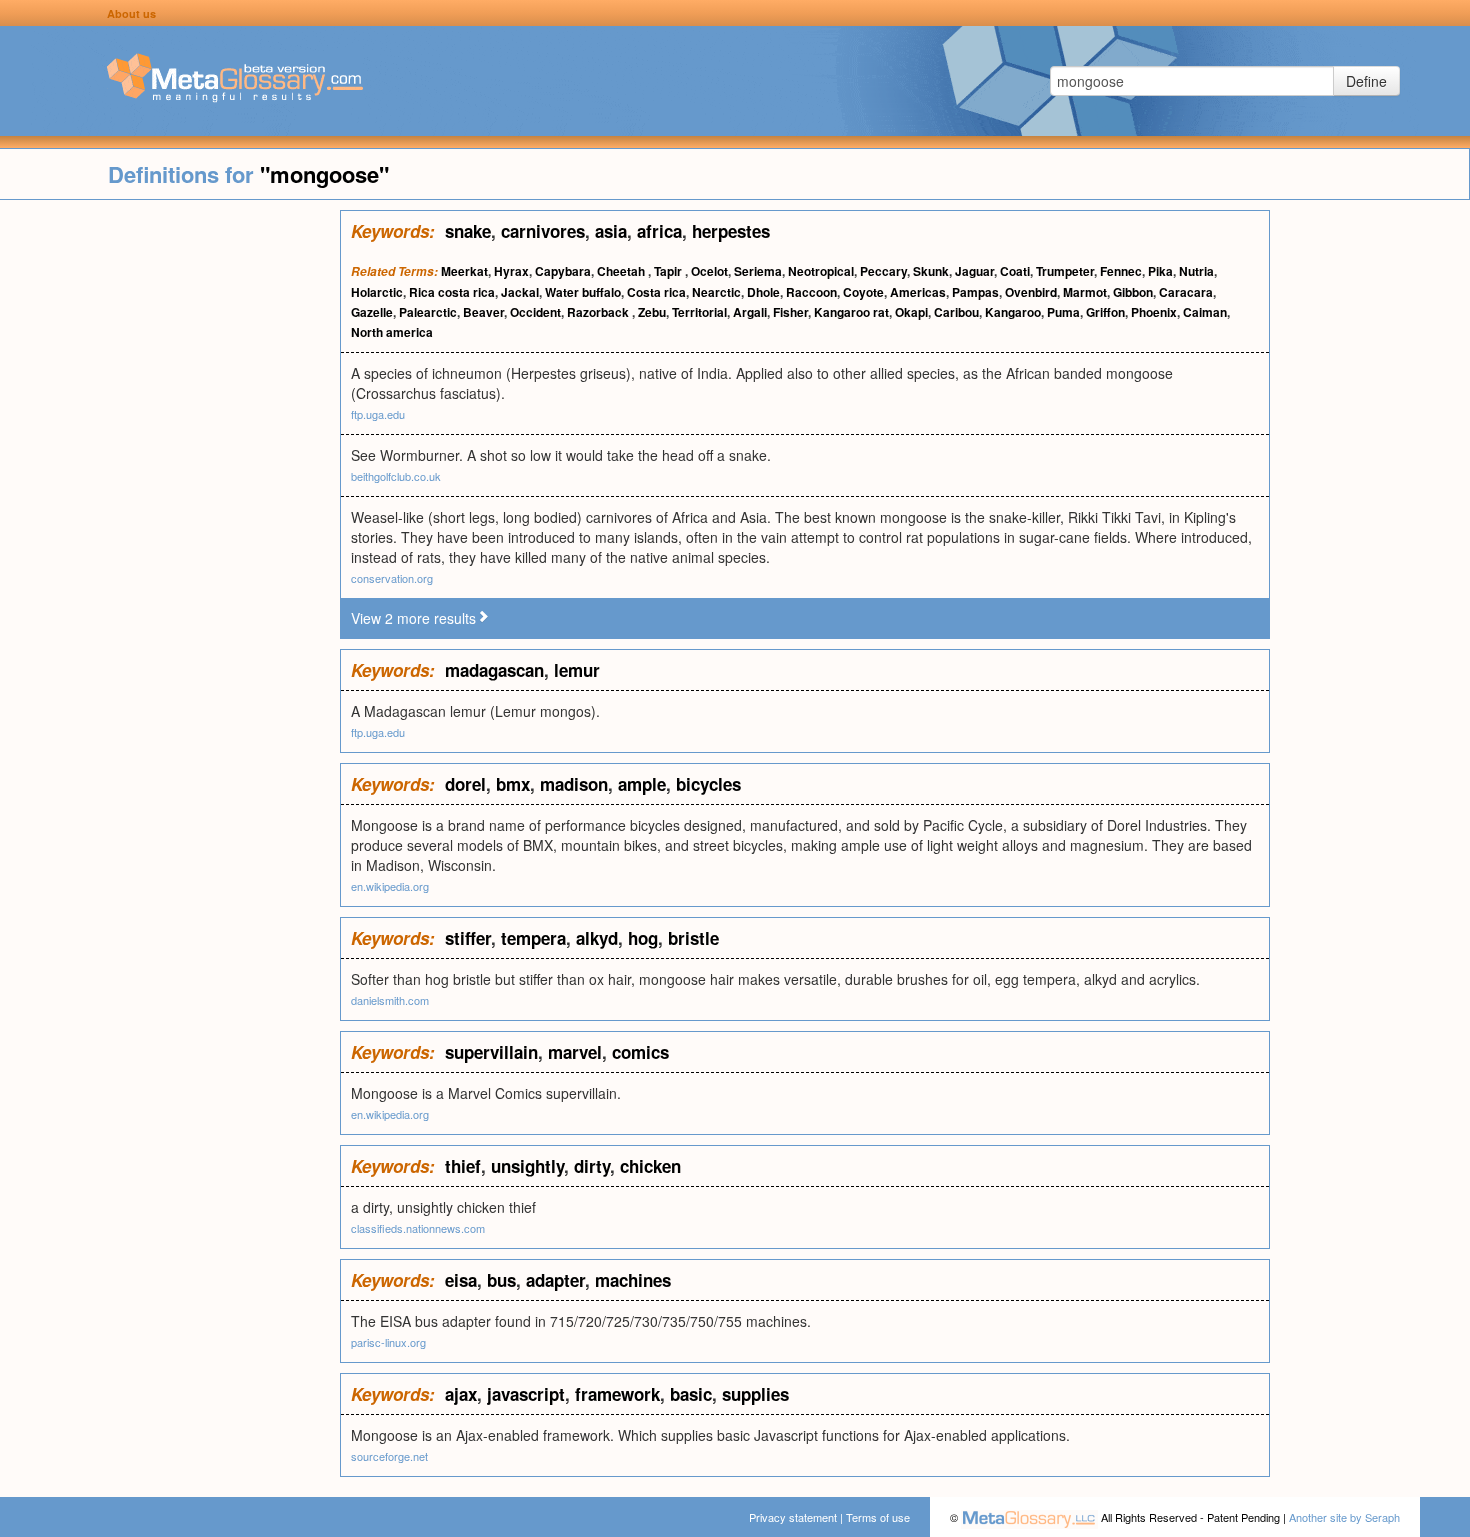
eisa (461, 1280)
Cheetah (622, 271)
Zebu (652, 312)
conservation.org (392, 578)
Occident (535, 312)
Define (1366, 81)
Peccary (883, 271)
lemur (577, 670)
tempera (533, 938)
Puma (1063, 312)
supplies (755, 1394)
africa (659, 231)
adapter (555, 1280)
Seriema (758, 271)
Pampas (975, 292)
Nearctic (716, 292)
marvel (575, 1052)
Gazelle (372, 312)
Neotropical (821, 271)
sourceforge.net (389, 1456)
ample (642, 784)
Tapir (669, 271)
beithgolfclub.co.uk (396, 476)
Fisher (790, 312)
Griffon (1105, 312)
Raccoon (811, 292)
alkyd (597, 938)
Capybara (563, 271)
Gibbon (1133, 292)
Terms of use (878, 1517)
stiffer (468, 938)
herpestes (731, 231)
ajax (461, 1394)
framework (617, 1394)
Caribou (956, 312)
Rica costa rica (452, 292)
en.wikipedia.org (390, 886)
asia (611, 231)
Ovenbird (1031, 292)
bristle (693, 938)
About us (131, 13)
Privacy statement (793, 1517)
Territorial (699, 312)
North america (392, 332)
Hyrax (511, 271)
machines (633, 1280)
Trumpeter (1065, 271)
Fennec (1121, 271)
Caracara (1186, 292)
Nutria (1196, 271)
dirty (592, 1166)
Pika (1160, 271)
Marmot (1085, 292)
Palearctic (428, 312)
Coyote (863, 292)
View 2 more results (413, 618)
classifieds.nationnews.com (418, 1228)
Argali (750, 312)
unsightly (527, 1166)
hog (643, 938)
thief (463, 1166)
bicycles (708, 784)
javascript (526, 1394)
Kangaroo (1013, 312)
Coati (1015, 271)
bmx (513, 784)
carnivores (543, 231)
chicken (650, 1166)
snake (468, 231)
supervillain (491, 1052)
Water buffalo (583, 292)
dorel (465, 784)
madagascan (494, 670)
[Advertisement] (170, 510)
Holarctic (377, 292)
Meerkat (464, 271)
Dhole (763, 292)
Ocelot (709, 271)
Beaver (483, 312)
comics (640, 1052)
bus (501, 1280)
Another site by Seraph (1344, 1517)
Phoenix (1154, 312)
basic (691, 1394)
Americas (918, 292)
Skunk (931, 271)
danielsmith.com (390, 1000)
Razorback (599, 312)
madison (574, 784)
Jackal (520, 292)
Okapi (911, 312)
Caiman (1205, 312)
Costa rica (656, 292)
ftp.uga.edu (378, 414)
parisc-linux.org (388, 1342)
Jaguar (974, 271)
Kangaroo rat (851, 312)
